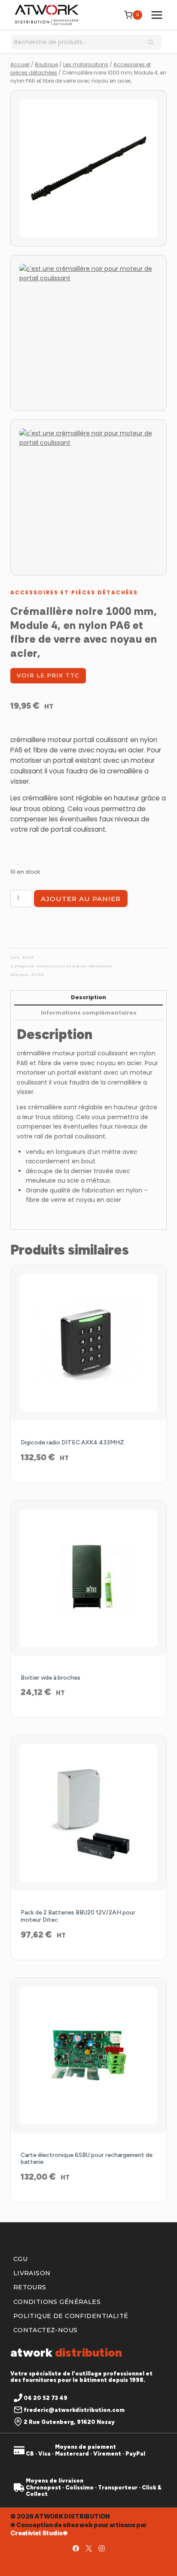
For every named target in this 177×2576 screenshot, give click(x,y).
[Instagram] (101, 2548)
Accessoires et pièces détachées (74, 592)
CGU (20, 2259)
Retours (30, 2287)
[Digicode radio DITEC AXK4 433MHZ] (88, 1343)
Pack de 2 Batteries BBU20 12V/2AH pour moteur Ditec (78, 1916)
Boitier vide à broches (50, 1678)
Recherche (153, 43)
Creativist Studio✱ (39, 2533)
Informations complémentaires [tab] (89, 1013)
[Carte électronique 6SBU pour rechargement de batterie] (88, 2055)
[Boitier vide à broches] (88, 1578)
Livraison (32, 2273)
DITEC (38, 975)
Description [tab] (88, 997)
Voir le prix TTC (48, 675)
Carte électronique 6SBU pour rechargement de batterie (87, 2159)
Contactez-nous (46, 2330)
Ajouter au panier (81, 899)
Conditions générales (57, 2302)
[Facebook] (76, 2548)
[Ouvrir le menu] (157, 15)
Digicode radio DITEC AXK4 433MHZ (72, 1442)
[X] (88, 2548)
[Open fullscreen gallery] (158, 567)
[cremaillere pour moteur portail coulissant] (88, 333)
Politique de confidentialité (71, 2316)
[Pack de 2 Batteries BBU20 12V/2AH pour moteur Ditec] (88, 1813)
